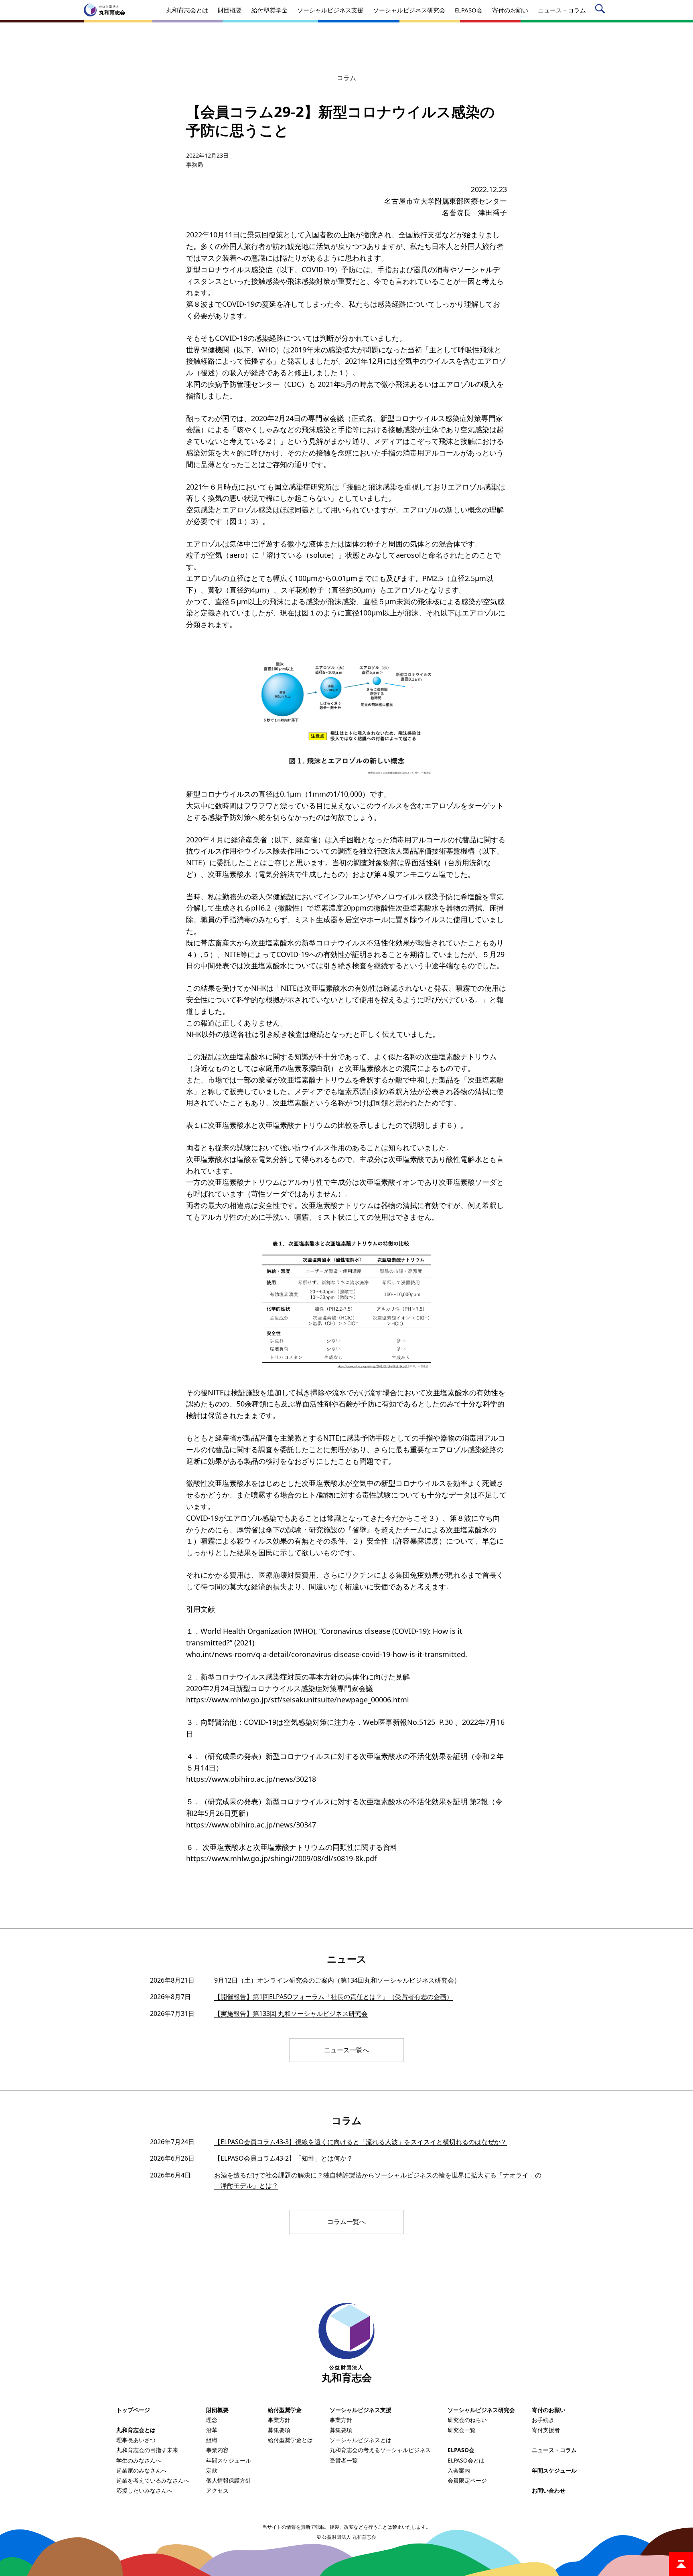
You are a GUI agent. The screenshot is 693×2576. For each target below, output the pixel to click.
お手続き (543, 2420)
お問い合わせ (549, 2490)
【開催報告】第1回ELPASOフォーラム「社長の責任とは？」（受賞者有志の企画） (333, 1997)
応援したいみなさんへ (144, 2490)
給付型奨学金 (285, 2410)
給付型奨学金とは (290, 2440)
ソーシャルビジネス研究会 (481, 2410)
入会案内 (459, 2470)
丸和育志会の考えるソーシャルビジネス (380, 2450)
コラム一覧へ (346, 2222)
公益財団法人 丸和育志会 (349, 2537)
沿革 (212, 2430)
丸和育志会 (347, 2374)
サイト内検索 (601, 10)
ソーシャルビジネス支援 (361, 2410)
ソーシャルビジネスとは (361, 2440)
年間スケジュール (229, 2460)
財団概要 (217, 2410)
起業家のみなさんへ (142, 2470)
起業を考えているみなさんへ (153, 2480)
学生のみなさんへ (139, 2460)
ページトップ (681, 2564)
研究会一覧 (462, 2430)
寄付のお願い (549, 2410)
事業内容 (217, 2450)
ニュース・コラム (554, 2450)
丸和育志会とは (136, 2430)
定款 (212, 2470)
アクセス (217, 2490)
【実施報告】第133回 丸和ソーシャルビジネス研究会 (291, 2013)
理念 (212, 2420)
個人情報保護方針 (229, 2480)
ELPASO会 (461, 2450)
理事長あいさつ (136, 2440)
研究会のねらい (467, 2420)
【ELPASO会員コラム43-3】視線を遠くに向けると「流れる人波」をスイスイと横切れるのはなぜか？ (361, 2142)
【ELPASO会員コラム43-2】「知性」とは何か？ (284, 2158)
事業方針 (279, 2420)
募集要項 (279, 2430)
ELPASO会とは (466, 2460)
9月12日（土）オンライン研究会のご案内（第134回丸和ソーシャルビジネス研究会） (337, 1980)
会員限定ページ (467, 2480)
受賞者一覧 (344, 2460)
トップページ (133, 2410)
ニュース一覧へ (346, 2050)
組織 (212, 2440)
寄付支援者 (546, 2430)
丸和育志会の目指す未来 (147, 2450)
